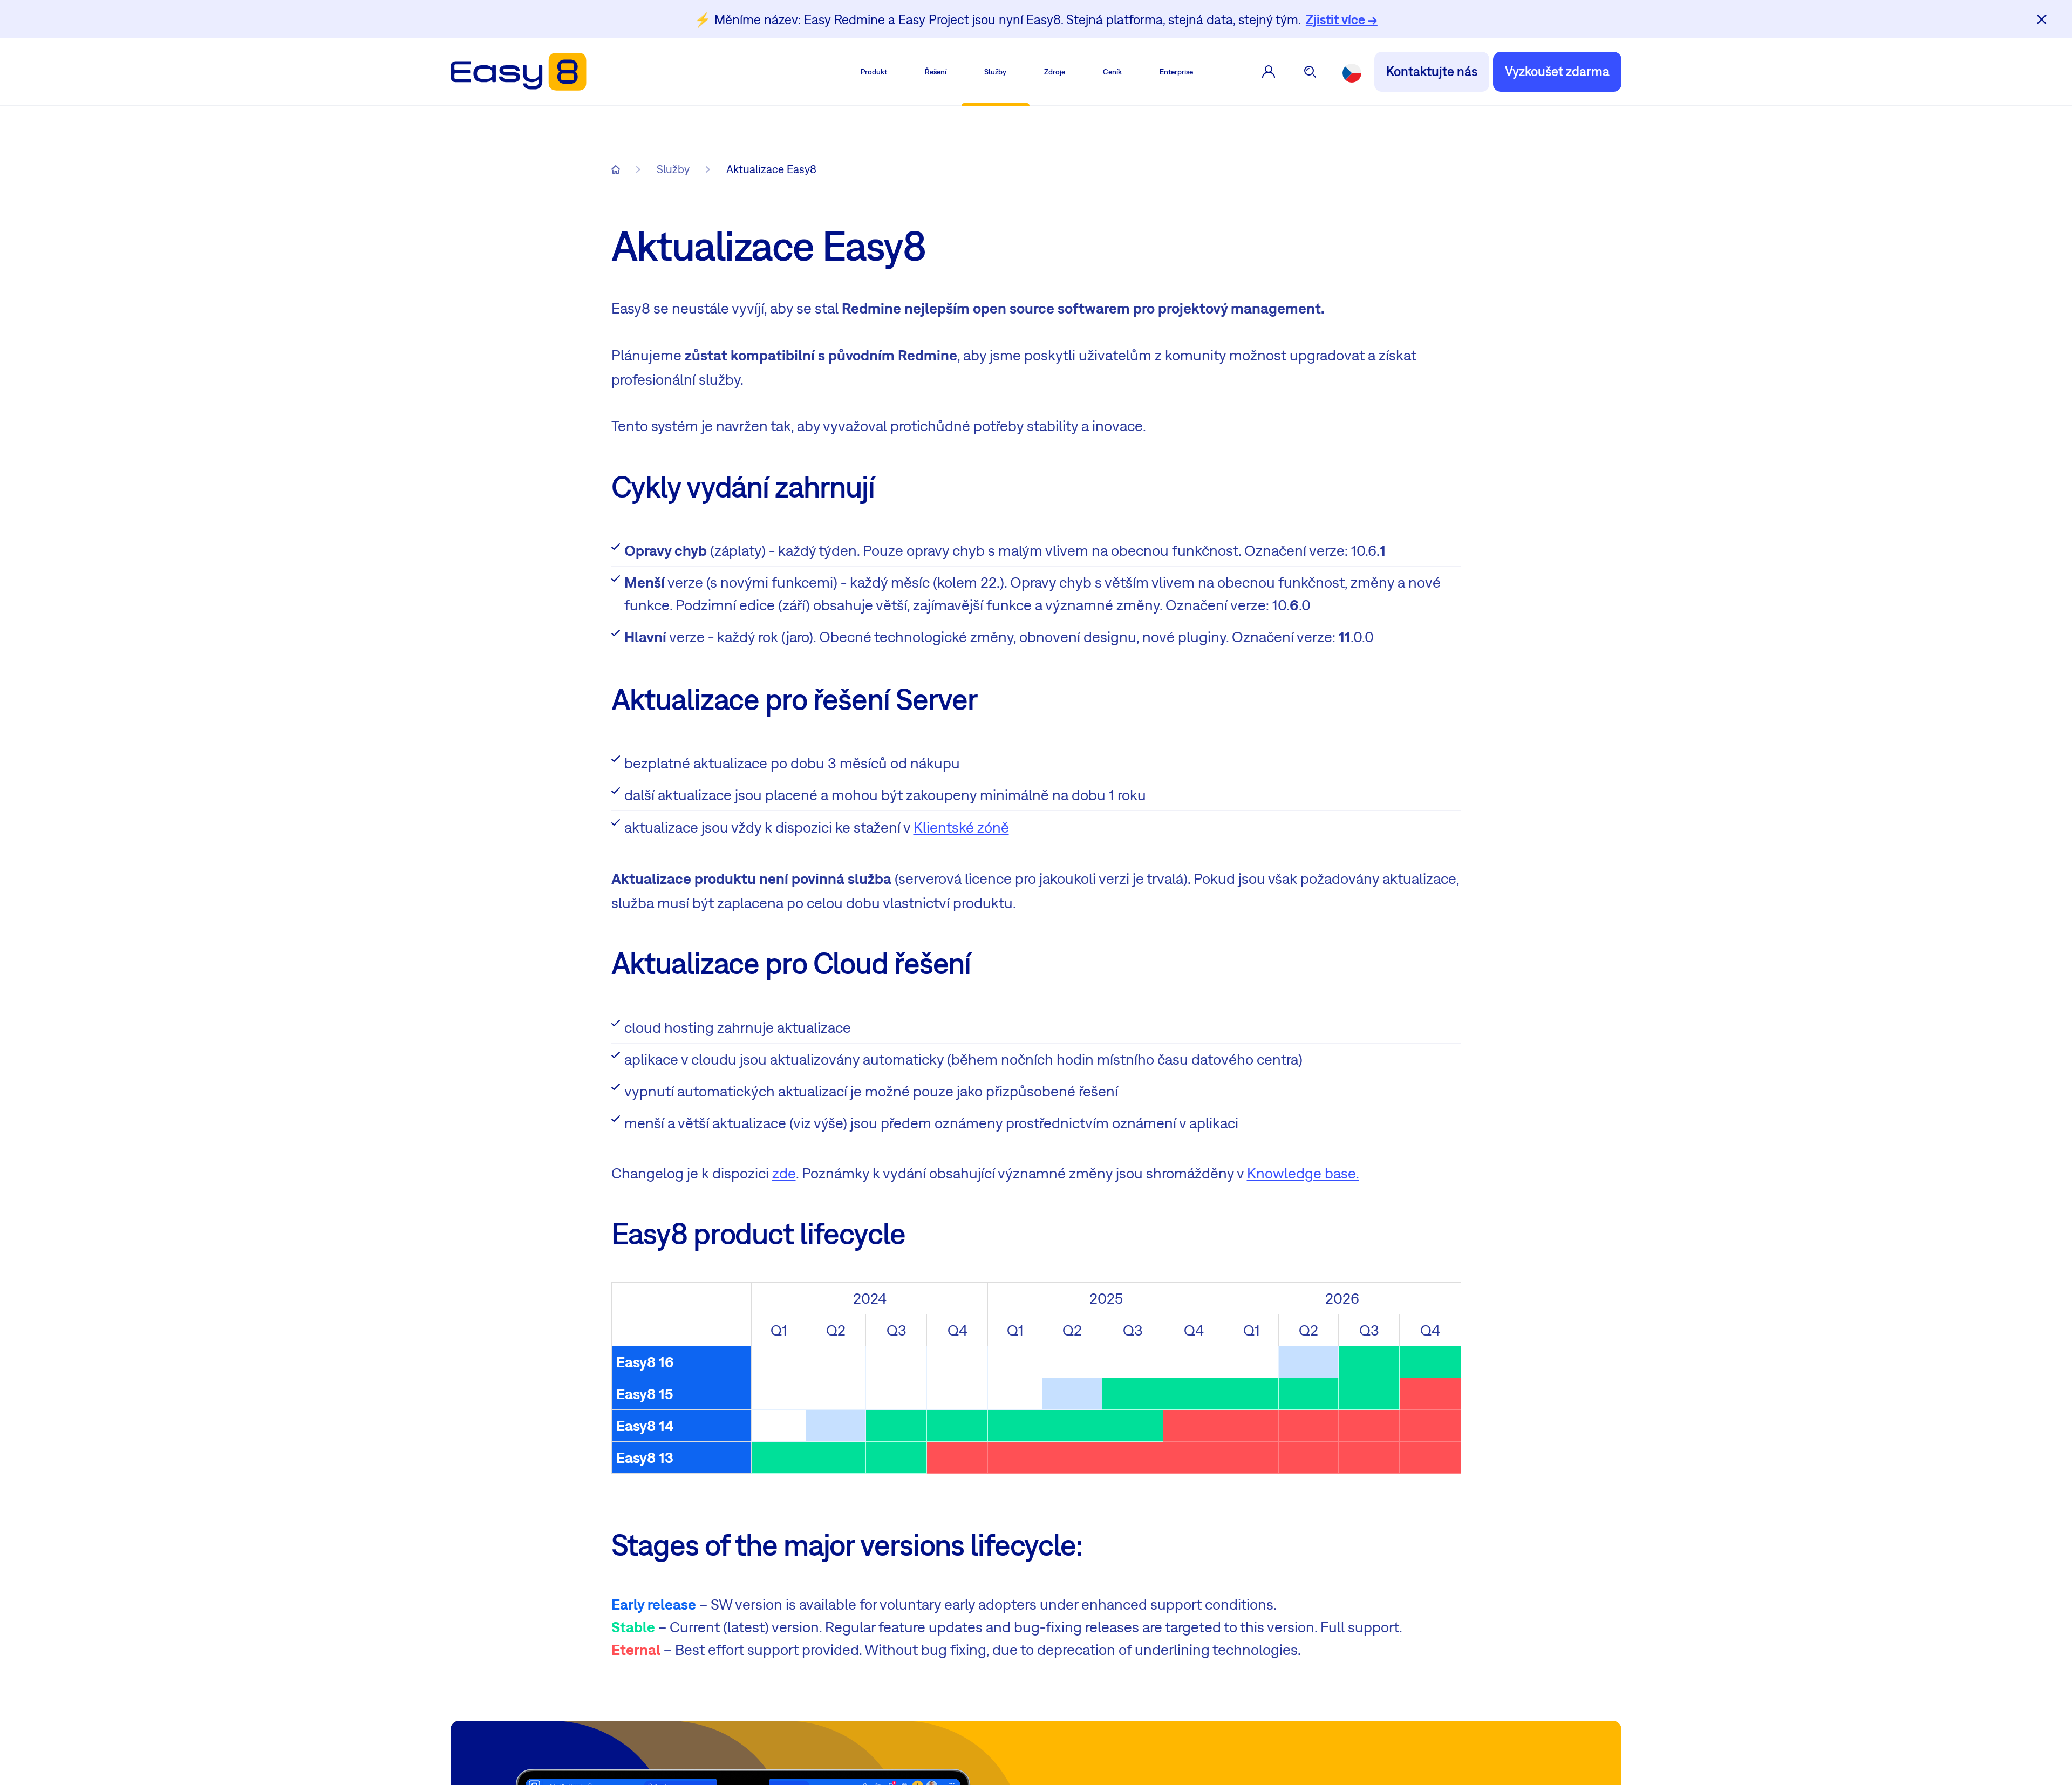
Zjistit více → (1342, 19)
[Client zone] (1269, 72)
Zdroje (1055, 72)
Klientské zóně (961, 827)
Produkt (874, 72)
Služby (995, 72)
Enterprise (1176, 72)
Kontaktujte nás (1432, 71)
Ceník (1112, 72)
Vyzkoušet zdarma (1557, 71)
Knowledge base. (1303, 1173)
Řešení (936, 72)
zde (784, 1173)
